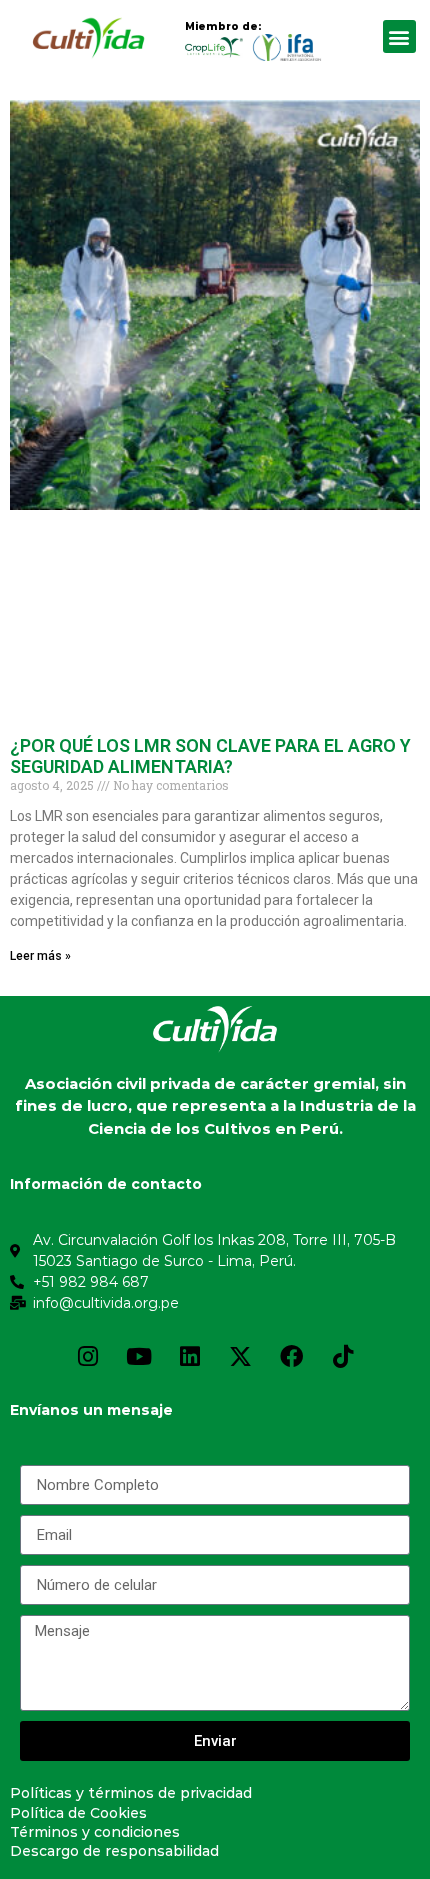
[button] (399, 36)
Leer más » (40, 956)
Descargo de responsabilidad (114, 1851)
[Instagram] (88, 1357)
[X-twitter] (241, 1357)
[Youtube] (139, 1357)
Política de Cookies (78, 1813)
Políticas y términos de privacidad (131, 1793)
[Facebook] (292, 1357)
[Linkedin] (190, 1357)
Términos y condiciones (95, 1832)
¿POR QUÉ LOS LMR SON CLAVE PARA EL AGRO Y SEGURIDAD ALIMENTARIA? (210, 756)
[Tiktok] (343, 1357)
